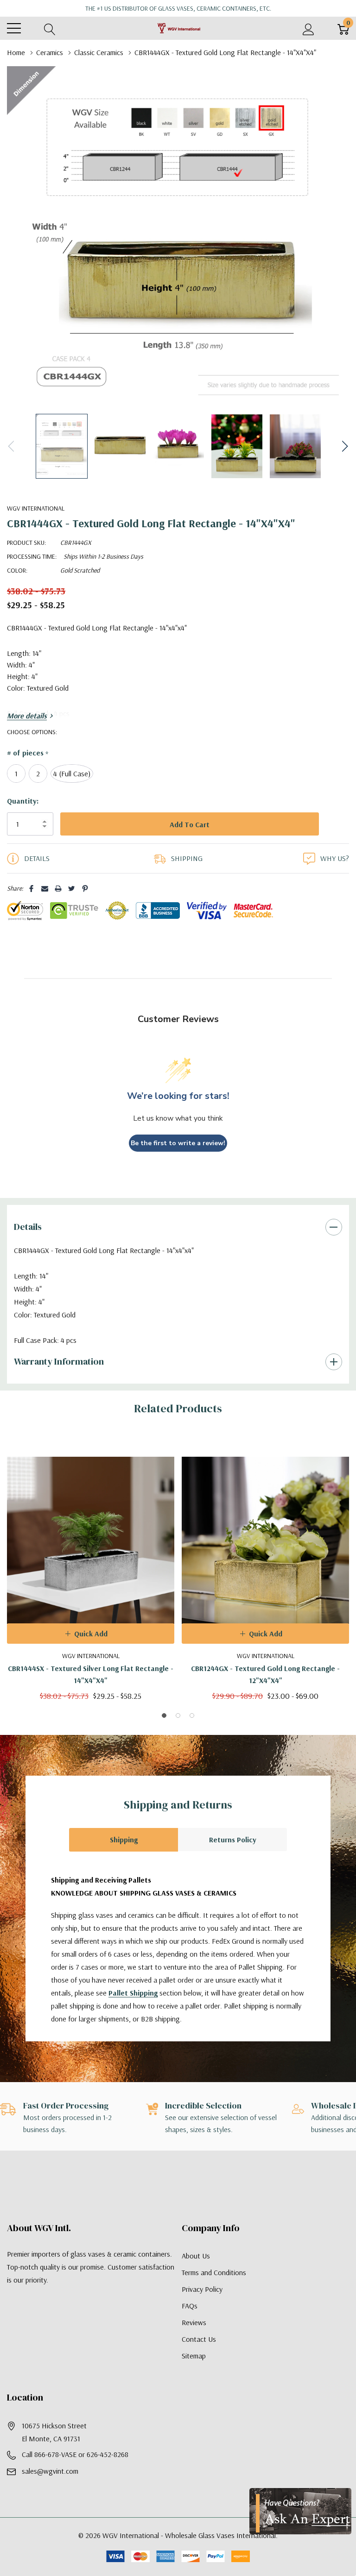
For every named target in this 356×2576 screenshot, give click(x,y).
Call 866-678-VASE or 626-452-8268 (75, 2473)
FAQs (190, 2325)
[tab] (164, 1734)
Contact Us (199, 2358)
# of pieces (28, 753)
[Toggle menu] (14, 28)
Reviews (194, 2341)
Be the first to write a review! (178, 1162)
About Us (196, 2275)
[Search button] (50, 28)
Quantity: (23, 801)
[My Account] (308, 28)
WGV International (36, 508)
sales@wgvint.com (50, 2490)
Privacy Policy (202, 2308)
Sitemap (194, 2375)
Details (28, 1246)
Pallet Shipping (133, 2012)
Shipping (124, 1859)
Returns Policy (233, 1859)
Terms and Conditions (214, 2291)
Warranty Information (59, 1380)
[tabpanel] (91, 1587)
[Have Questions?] (300, 2511)
